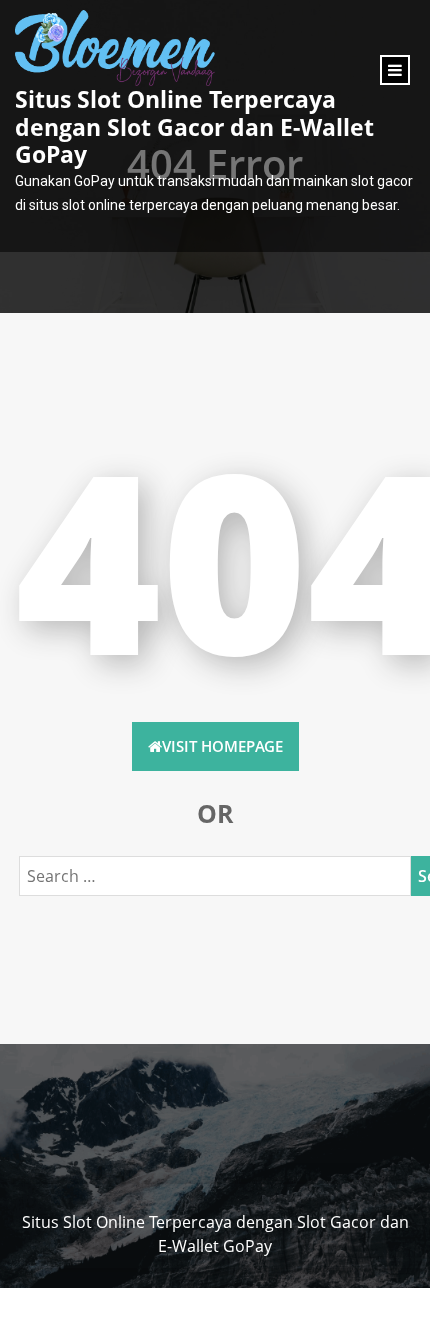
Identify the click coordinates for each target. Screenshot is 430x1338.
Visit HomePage (222, 746)
